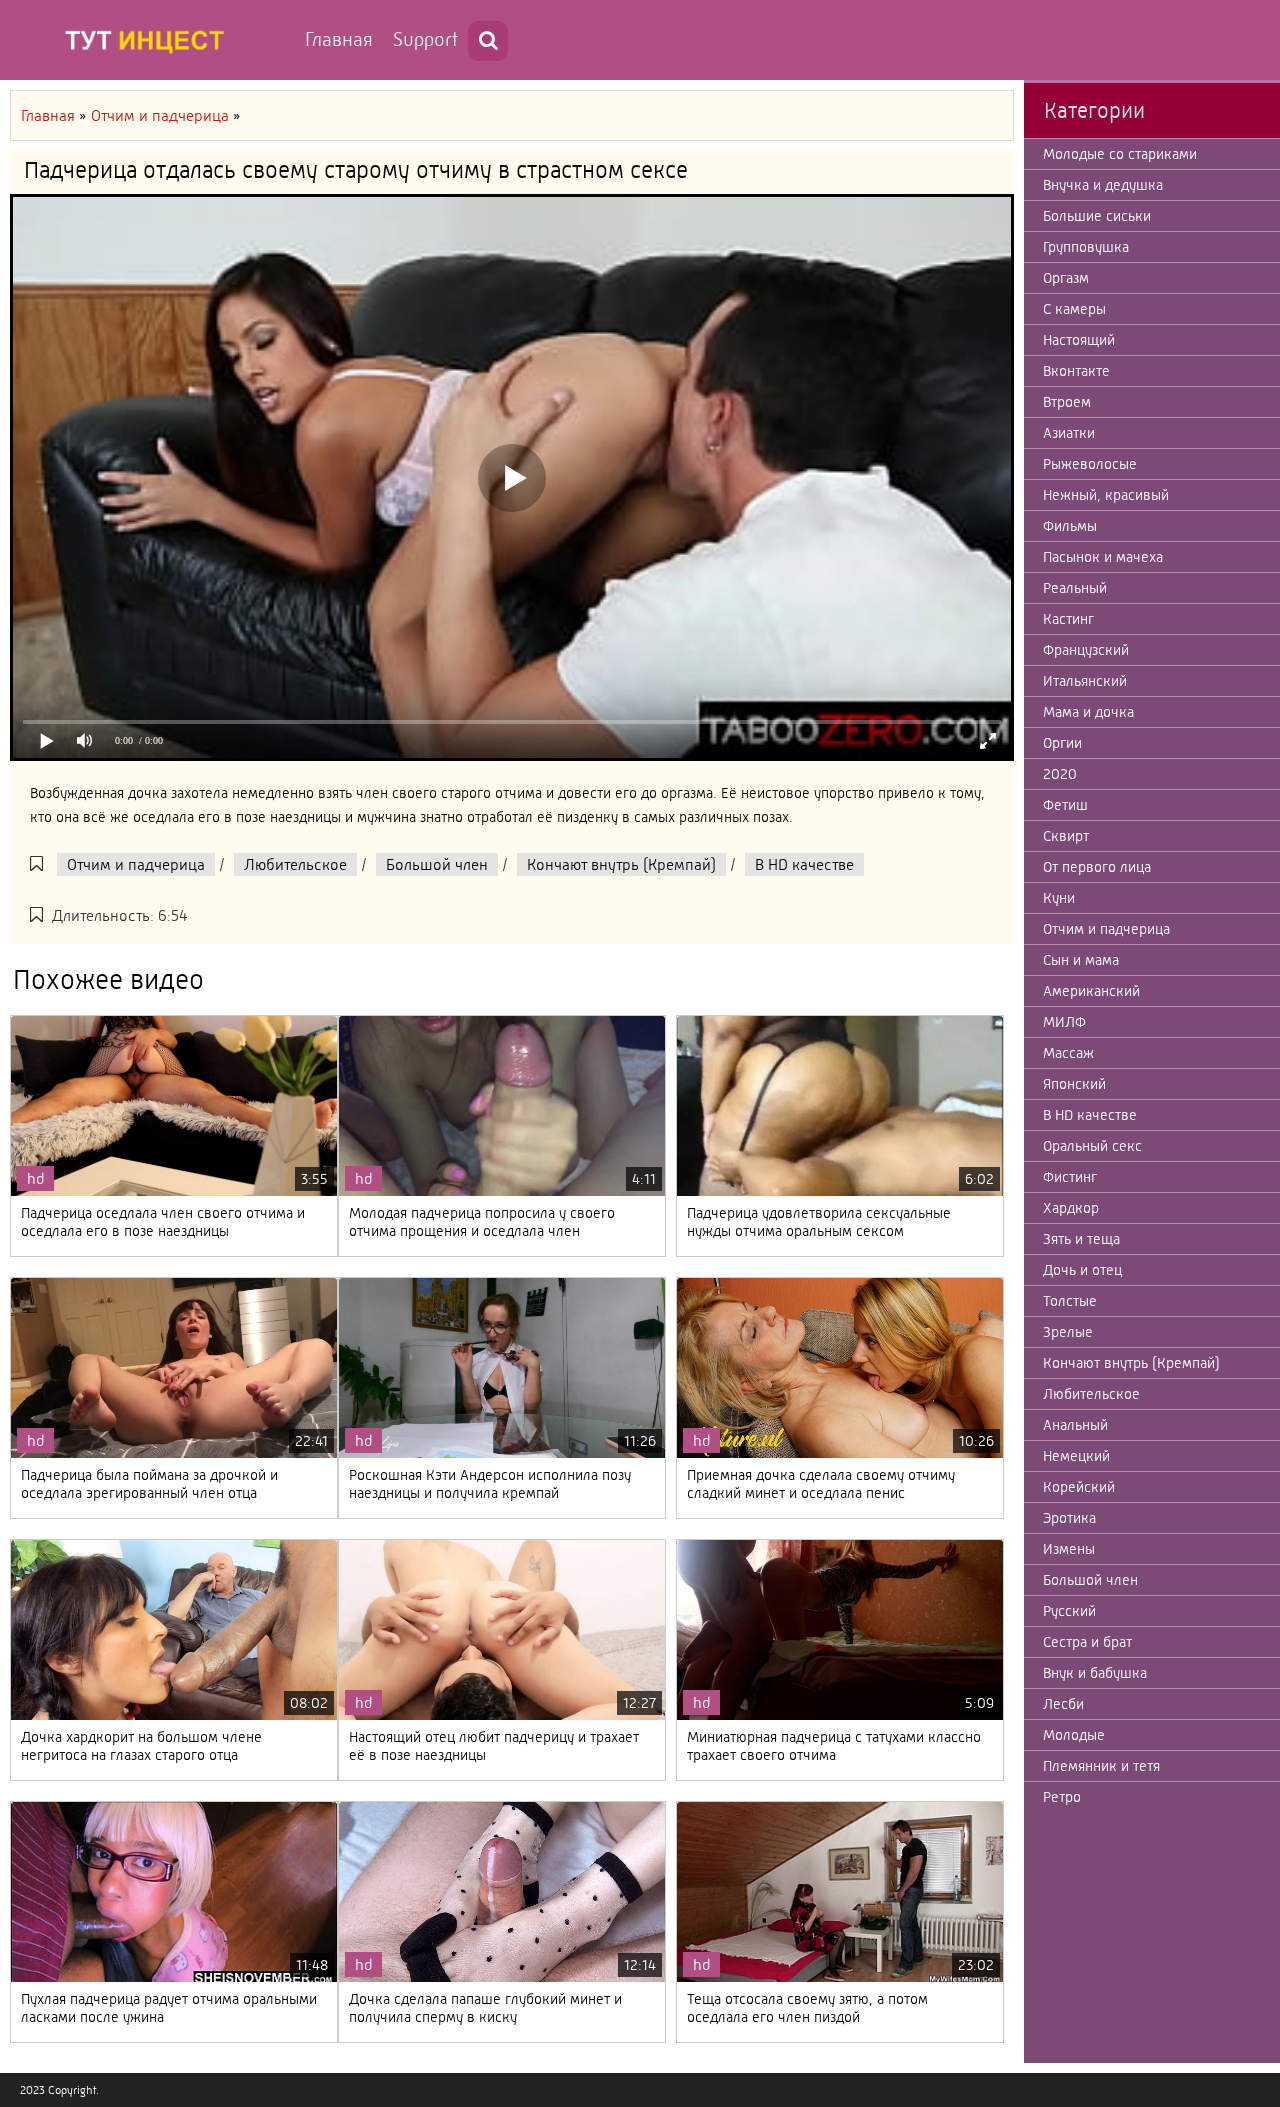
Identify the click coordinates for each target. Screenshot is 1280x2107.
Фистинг (1070, 1177)
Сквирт (1066, 836)
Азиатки (1069, 433)
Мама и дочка (1088, 712)
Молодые (1074, 1735)
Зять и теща (1081, 1239)
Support (425, 39)
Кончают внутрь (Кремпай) (621, 864)
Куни (1059, 898)
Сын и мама (1081, 960)
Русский (1069, 1611)
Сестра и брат (1087, 1642)
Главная (339, 39)
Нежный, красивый (1106, 495)
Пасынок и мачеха (1103, 557)
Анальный (1075, 1425)
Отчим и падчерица (136, 864)
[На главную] (150, 40)
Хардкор (1071, 1208)
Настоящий (1079, 340)
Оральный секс (1092, 1146)
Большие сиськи (1097, 216)
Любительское (295, 864)
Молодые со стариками (1120, 154)
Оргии (1062, 743)
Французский (1086, 650)
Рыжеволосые (1090, 464)
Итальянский (1085, 681)
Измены (1069, 1549)
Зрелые (1068, 1332)
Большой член (437, 864)
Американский (1091, 991)
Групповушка (1086, 247)
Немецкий (1076, 1456)
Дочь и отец (1082, 1270)
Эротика (1069, 1518)
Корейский (1079, 1487)
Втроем (1067, 402)
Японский (1074, 1084)
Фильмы (1070, 526)
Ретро (1062, 1797)
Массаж (1068, 1053)
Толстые (1070, 1301)
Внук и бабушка (1095, 1673)
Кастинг (1068, 619)
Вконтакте (1076, 371)
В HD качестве (804, 864)
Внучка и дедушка (1103, 185)
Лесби (1063, 1704)
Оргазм (1066, 278)
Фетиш (1065, 805)
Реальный (1075, 588)
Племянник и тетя (1101, 1766)
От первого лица (1097, 867)
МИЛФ (1064, 1022)
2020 (1060, 774)
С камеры (1074, 309)
